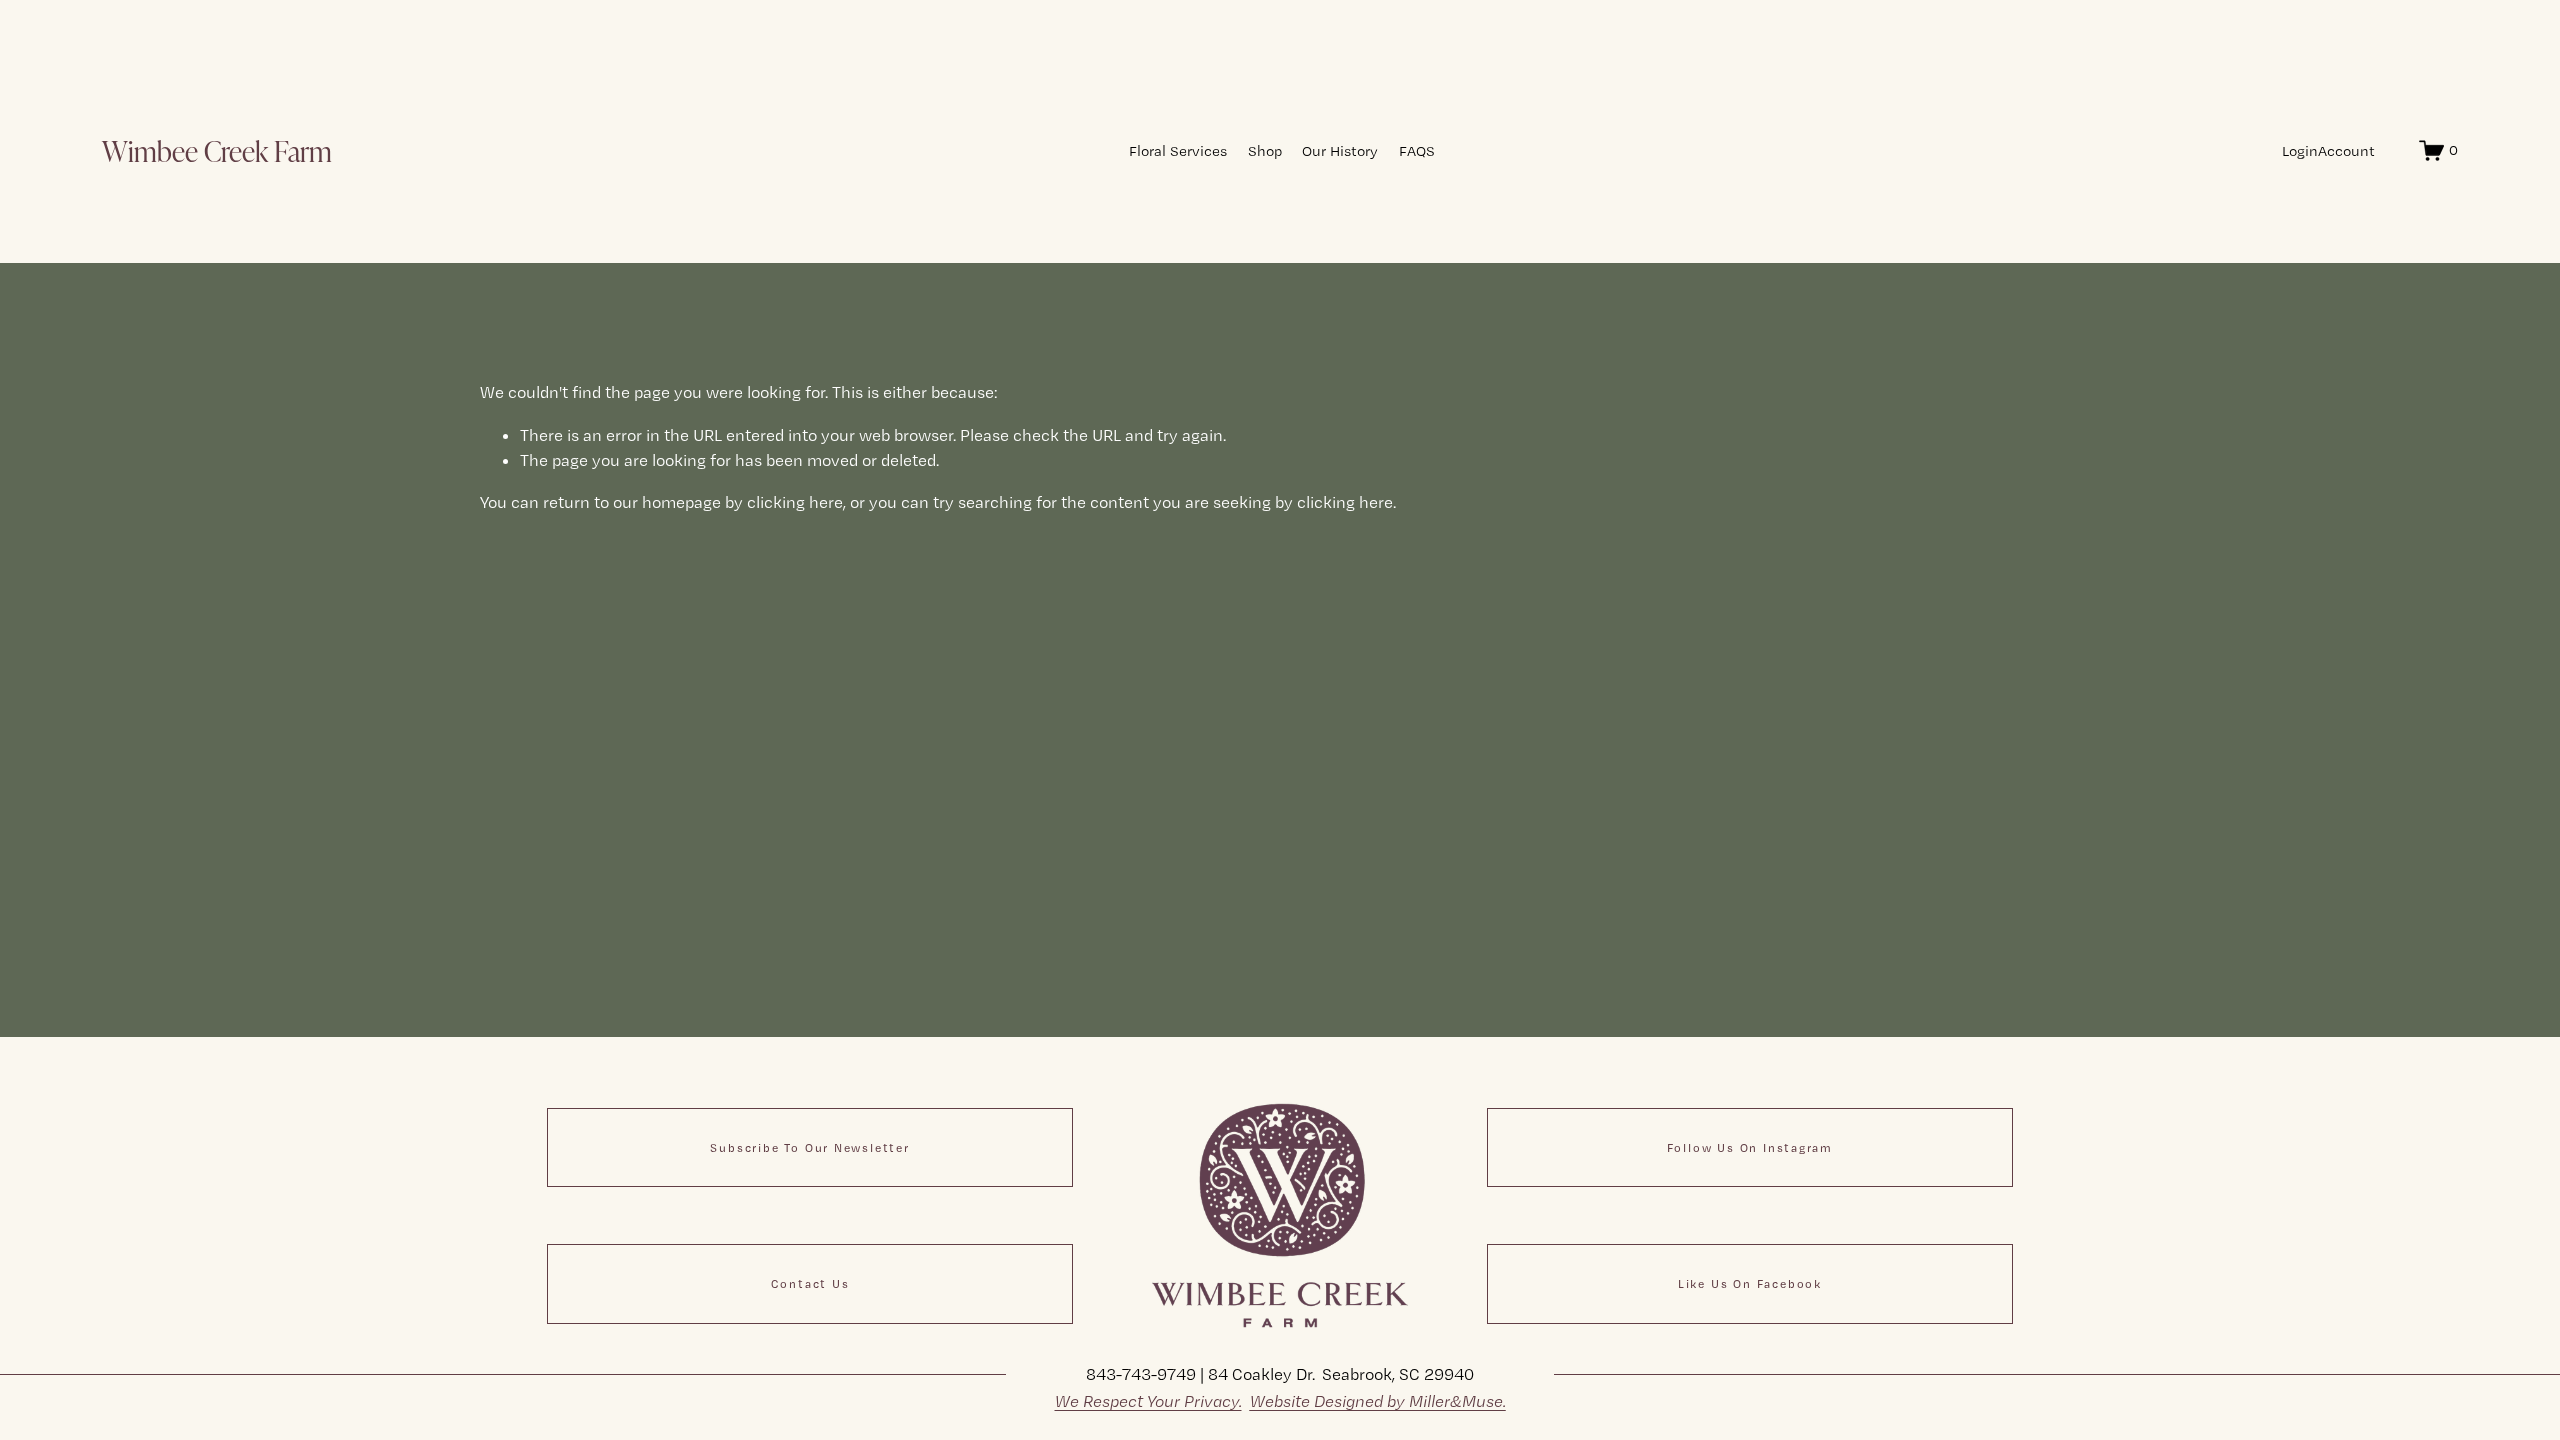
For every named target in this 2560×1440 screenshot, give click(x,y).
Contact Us (810, 1284)
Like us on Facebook (1750, 1284)
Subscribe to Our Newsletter (809, 1148)
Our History (1340, 151)
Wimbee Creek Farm (217, 150)
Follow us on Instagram (1750, 1148)
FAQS (1417, 151)
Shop (1265, 151)
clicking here (795, 502)
